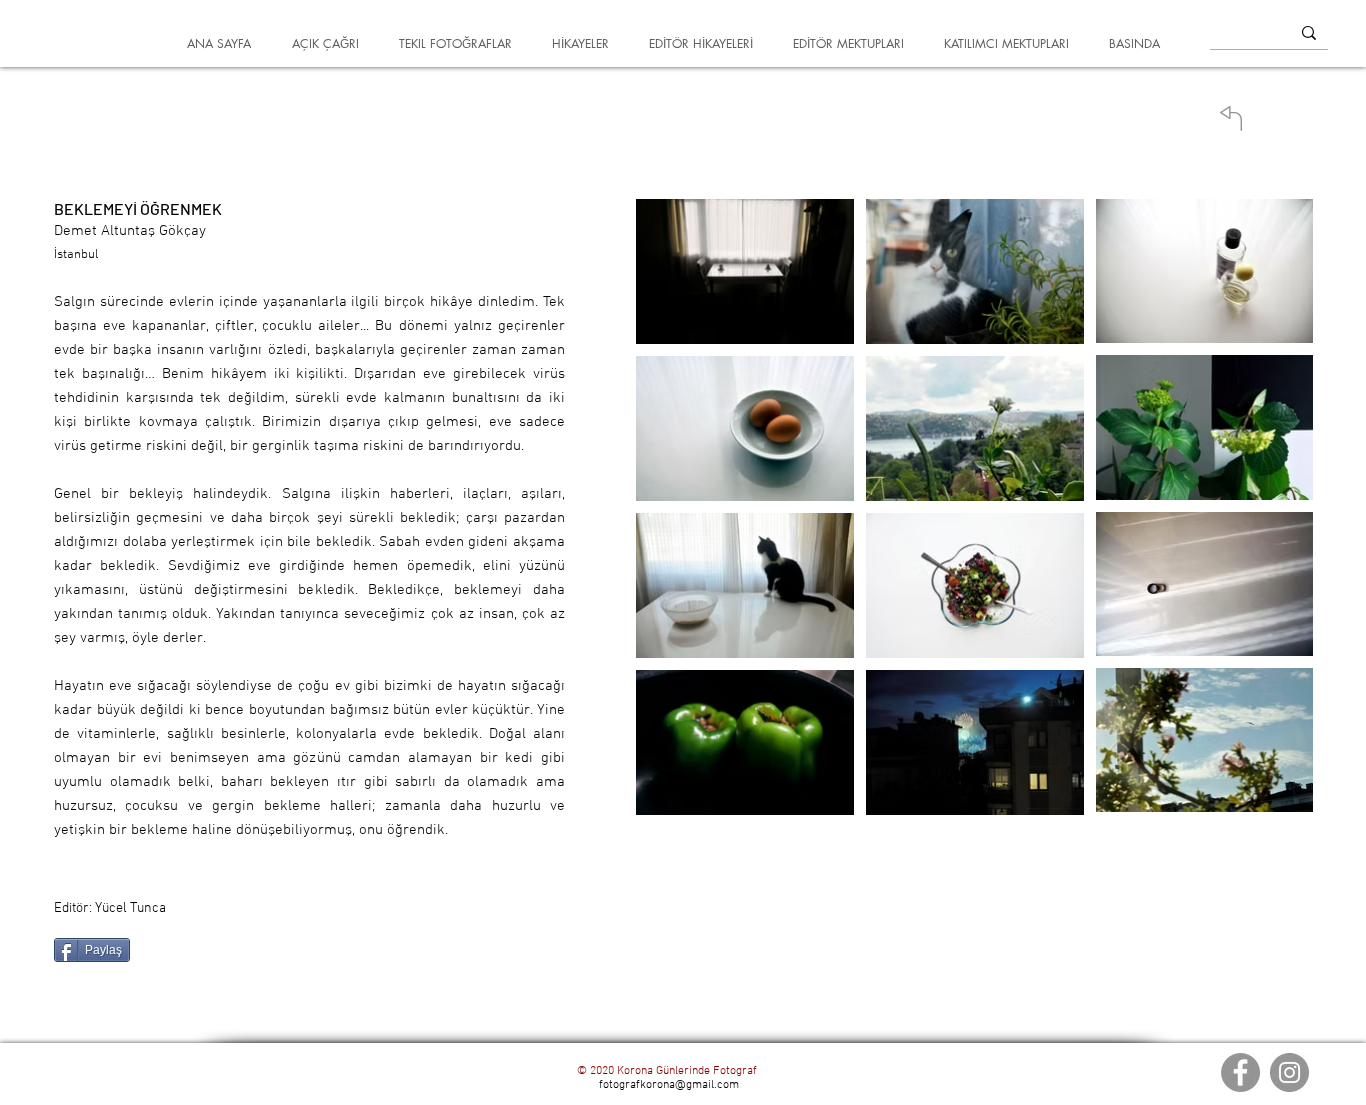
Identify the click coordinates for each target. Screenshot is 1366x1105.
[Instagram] (1289, 1072)
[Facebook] (1240, 1072)
